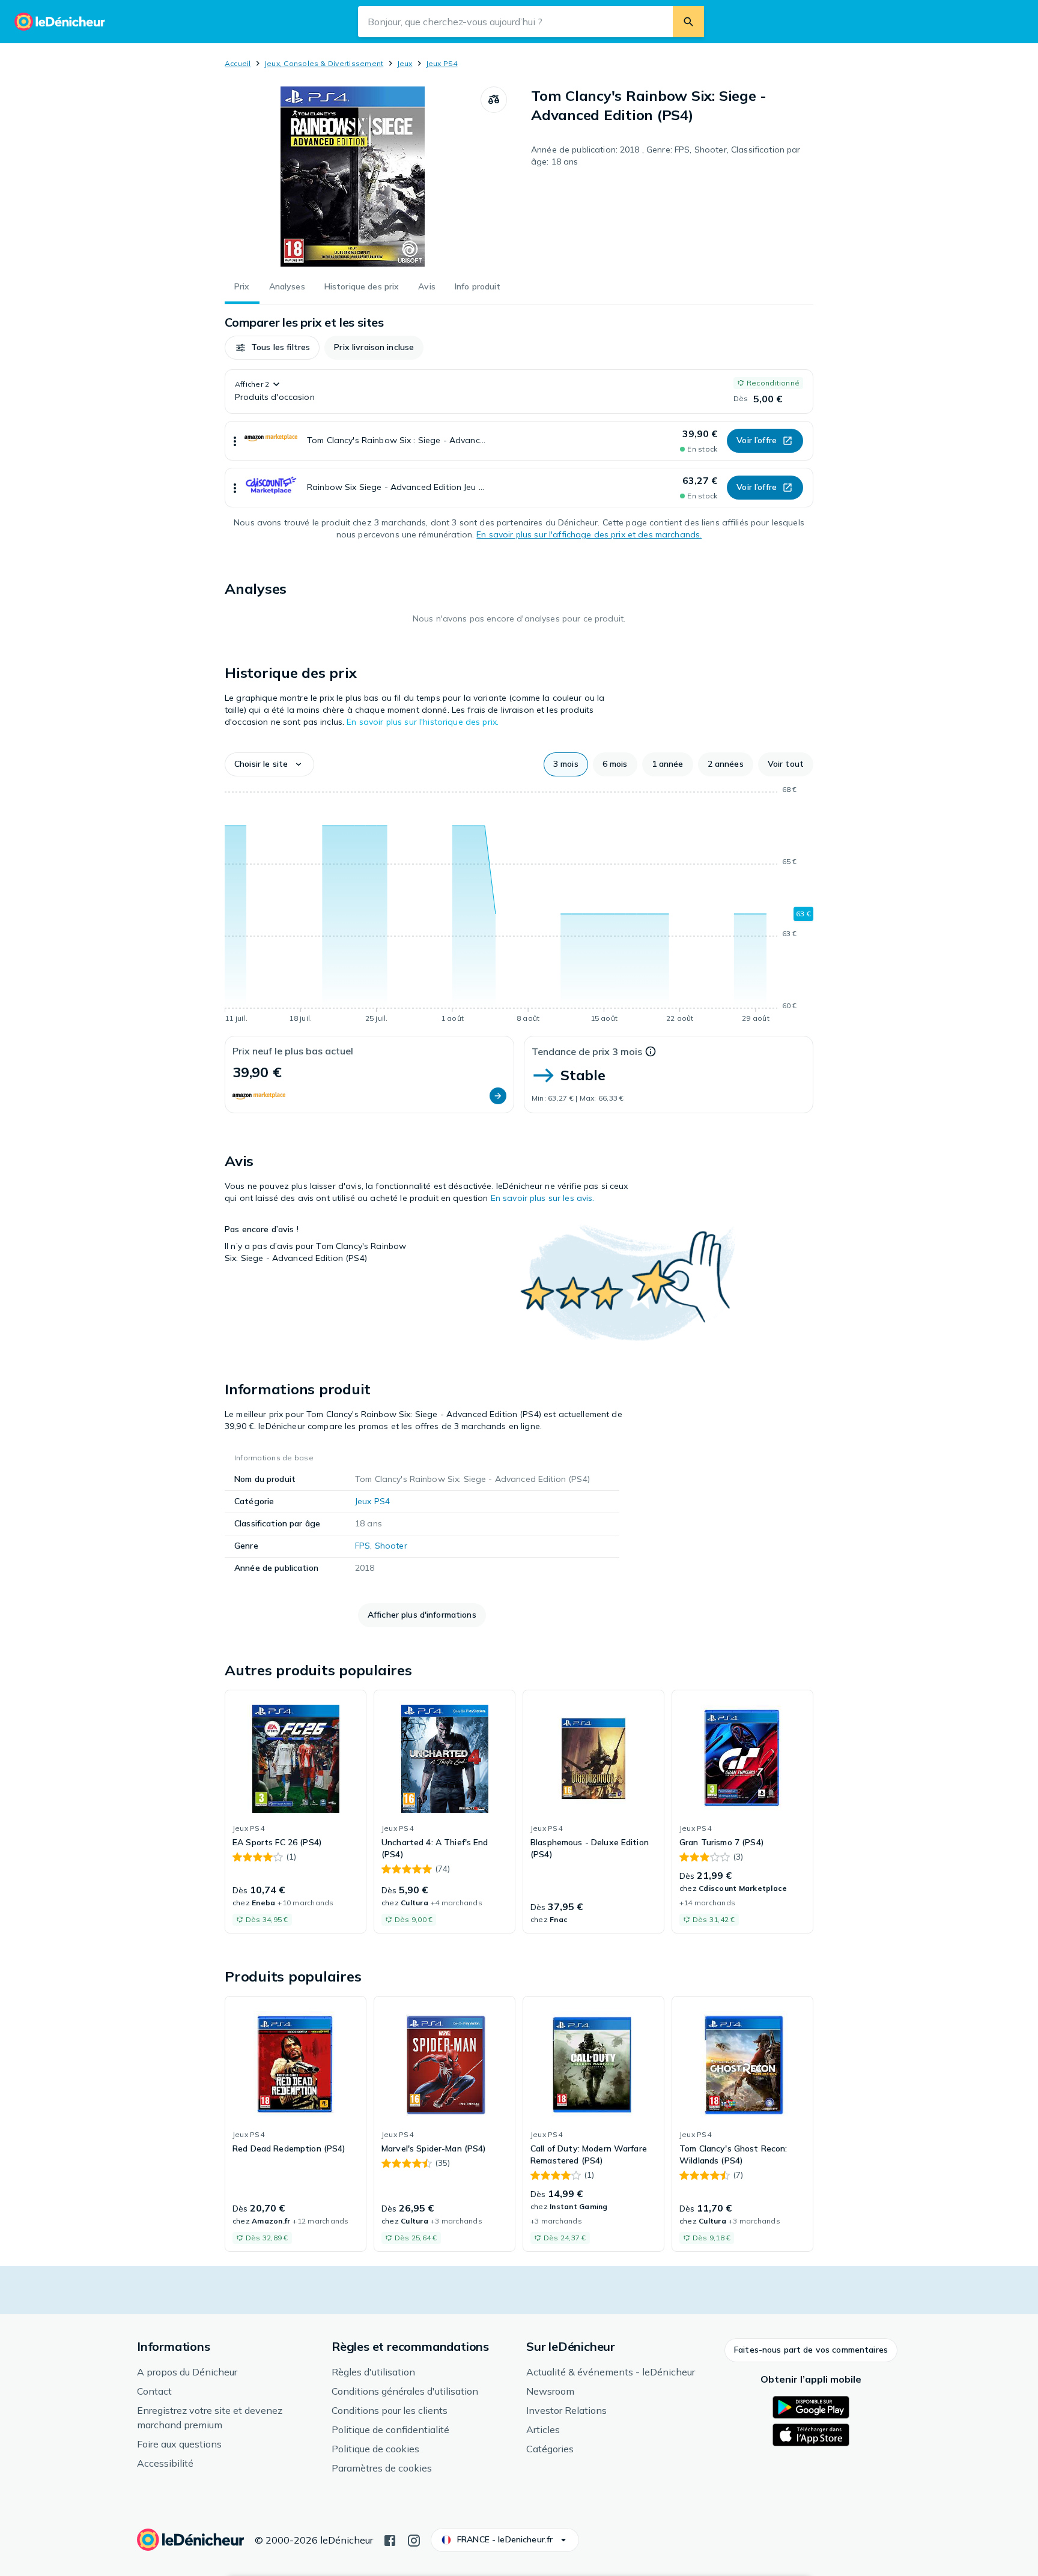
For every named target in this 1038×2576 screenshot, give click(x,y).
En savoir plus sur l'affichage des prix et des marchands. (589, 534)
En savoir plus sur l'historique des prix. (423, 722)
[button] (272, 348)
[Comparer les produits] (494, 100)
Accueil (238, 63)
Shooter (391, 1546)
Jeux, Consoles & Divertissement (324, 63)
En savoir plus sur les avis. (543, 1198)
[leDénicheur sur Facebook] (390, 2539)
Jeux (405, 63)
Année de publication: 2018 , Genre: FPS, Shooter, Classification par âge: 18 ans (666, 156)
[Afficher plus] (235, 441)
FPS (363, 1546)
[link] (296, 1812)
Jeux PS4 (442, 63)
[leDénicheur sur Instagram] (414, 2539)
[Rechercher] (688, 22)
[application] (519, 906)
